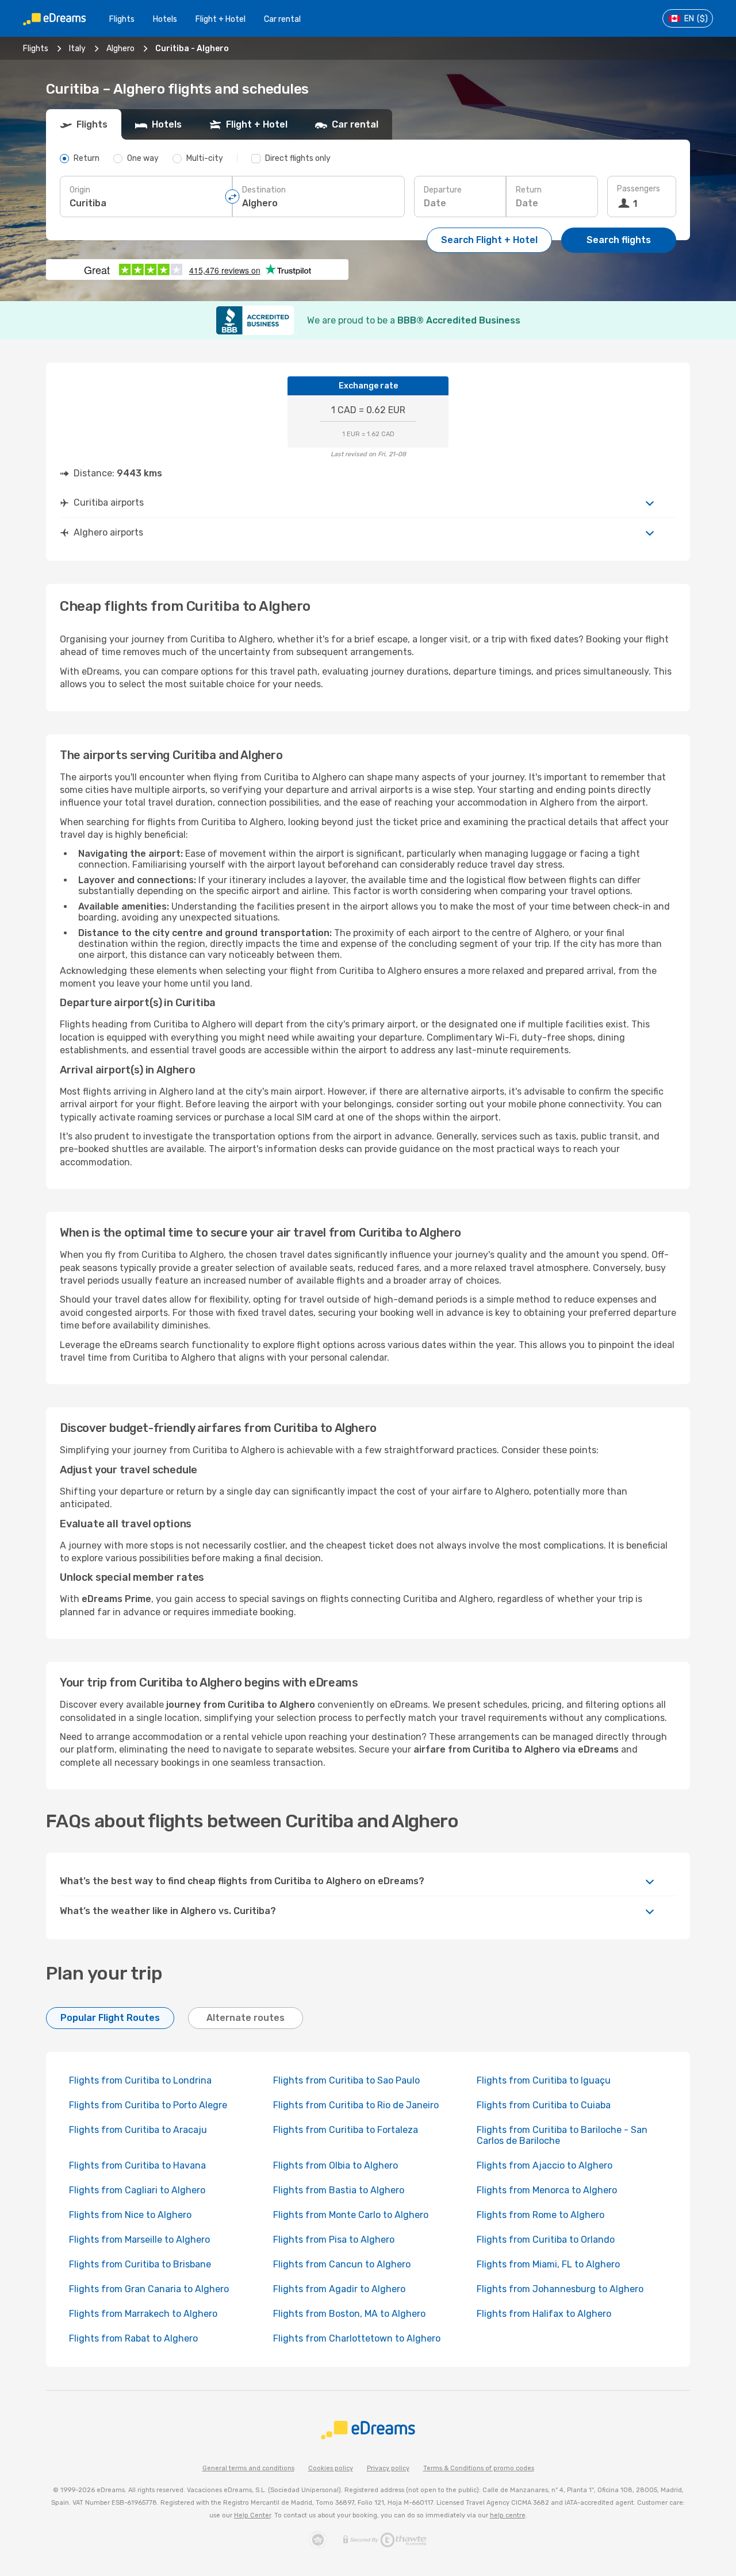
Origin (80, 190)
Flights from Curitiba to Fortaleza (346, 2130)
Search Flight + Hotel (489, 240)
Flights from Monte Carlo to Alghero (351, 2215)
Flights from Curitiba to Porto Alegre (148, 2105)
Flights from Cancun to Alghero (342, 2264)
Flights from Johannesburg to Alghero (560, 2289)
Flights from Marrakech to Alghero (143, 2314)
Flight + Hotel (221, 19)
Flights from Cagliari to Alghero (137, 2190)
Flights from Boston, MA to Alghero (349, 2314)
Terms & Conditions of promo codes (479, 2468)
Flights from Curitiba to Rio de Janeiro (356, 2105)
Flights (122, 19)
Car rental (282, 19)
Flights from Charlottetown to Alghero (357, 2338)
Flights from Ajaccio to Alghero (545, 2165)
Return (529, 190)
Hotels (165, 19)
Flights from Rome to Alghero (540, 2215)
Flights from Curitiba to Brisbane (140, 2264)
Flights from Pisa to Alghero (334, 2240)
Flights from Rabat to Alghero (133, 2338)
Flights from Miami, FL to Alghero (548, 2264)
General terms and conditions (248, 2468)
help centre (508, 2515)
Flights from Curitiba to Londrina (140, 2080)
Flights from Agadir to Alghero (339, 2289)
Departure (443, 190)
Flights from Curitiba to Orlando (546, 2240)
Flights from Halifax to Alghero (544, 2314)
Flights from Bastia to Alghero (339, 2190)
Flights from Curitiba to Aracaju (138, 2130)
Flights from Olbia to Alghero (336, 2165)
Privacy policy (388, 2468)
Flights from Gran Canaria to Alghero (149, 2289)
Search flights (619, 240)
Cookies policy (331, 2468)
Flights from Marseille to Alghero (139, 2240)
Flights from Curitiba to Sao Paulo (346, 2080)
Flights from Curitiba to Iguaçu (544, 2080)
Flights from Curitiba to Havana (137, 2165)
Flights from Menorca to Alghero (547, 2190)
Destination (264, 190)
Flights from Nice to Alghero (130, 2215)
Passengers (639, 189)
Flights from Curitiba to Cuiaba (544, 2105)
